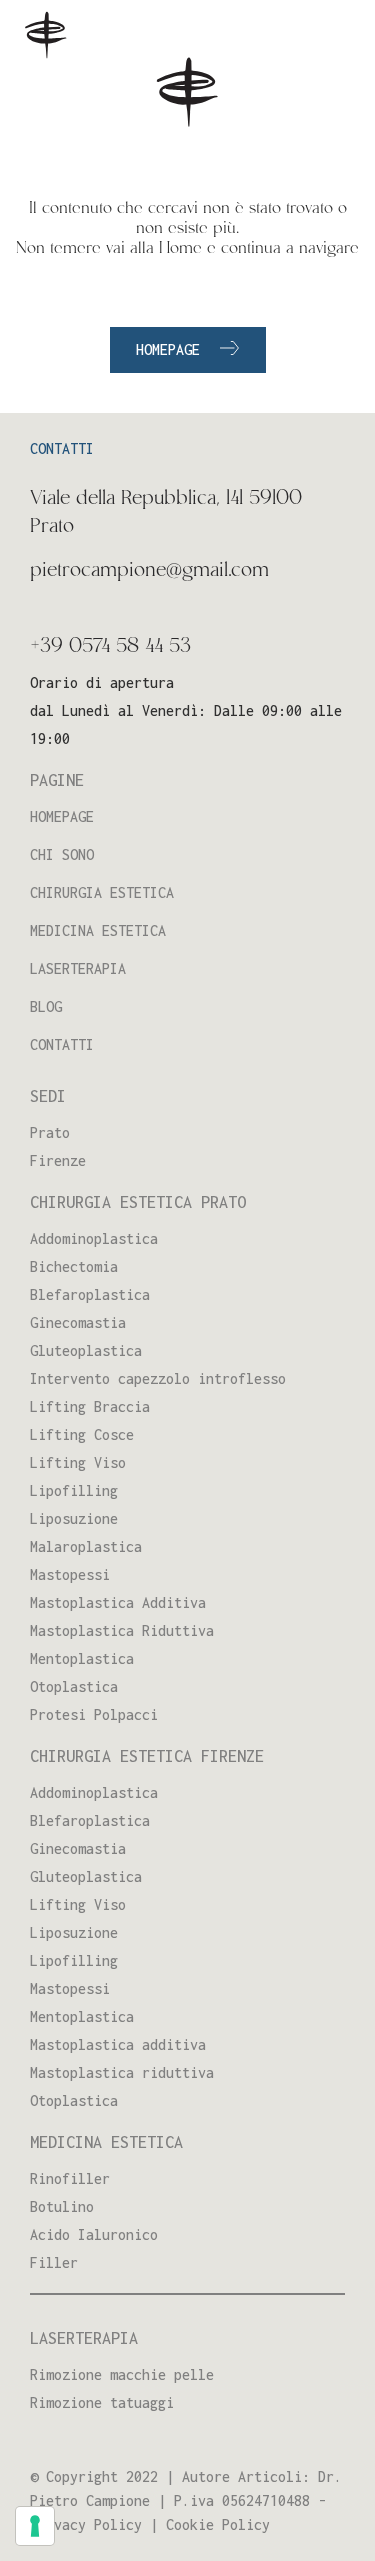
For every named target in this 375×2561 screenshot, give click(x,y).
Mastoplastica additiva (118, 2044)
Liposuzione (74, 1518)
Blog (46, 1006)
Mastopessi (70, 1574)
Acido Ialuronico (94, 2234)
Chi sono (62, 854)
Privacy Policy (86, 2524)
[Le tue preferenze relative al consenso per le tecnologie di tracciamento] (35, 2526)
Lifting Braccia (90, 1406)
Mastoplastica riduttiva (122, 2072)
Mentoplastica (82, 1658)
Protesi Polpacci (94, 1714)
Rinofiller (70, 2178)
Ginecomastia (78, 1322)
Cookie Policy (218, 2524)
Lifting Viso (78, 1462)
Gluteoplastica (86, 1350)
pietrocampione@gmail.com (149, 571)
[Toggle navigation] (334, 38)
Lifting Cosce (82, 1434)
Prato (50, 1132)
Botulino (62, 2206)
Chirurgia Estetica (102, 892)
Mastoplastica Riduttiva (122, 1630)
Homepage (168, 349)
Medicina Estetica (98, 930)
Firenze (58, 1160)
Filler (54, 2262)
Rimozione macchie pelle (122, 2374)
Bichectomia (74, 1266)
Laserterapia (78, 968)
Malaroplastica (86, 1546)
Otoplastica (74, 1686)
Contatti (62, 1044)
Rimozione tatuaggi (102, 2402)
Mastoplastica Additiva (118, 1602)
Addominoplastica (94, 1238)
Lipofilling (74, 1490)
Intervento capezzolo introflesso (158, 1378)
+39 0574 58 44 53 (110, 647)
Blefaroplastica (90, 1294)
